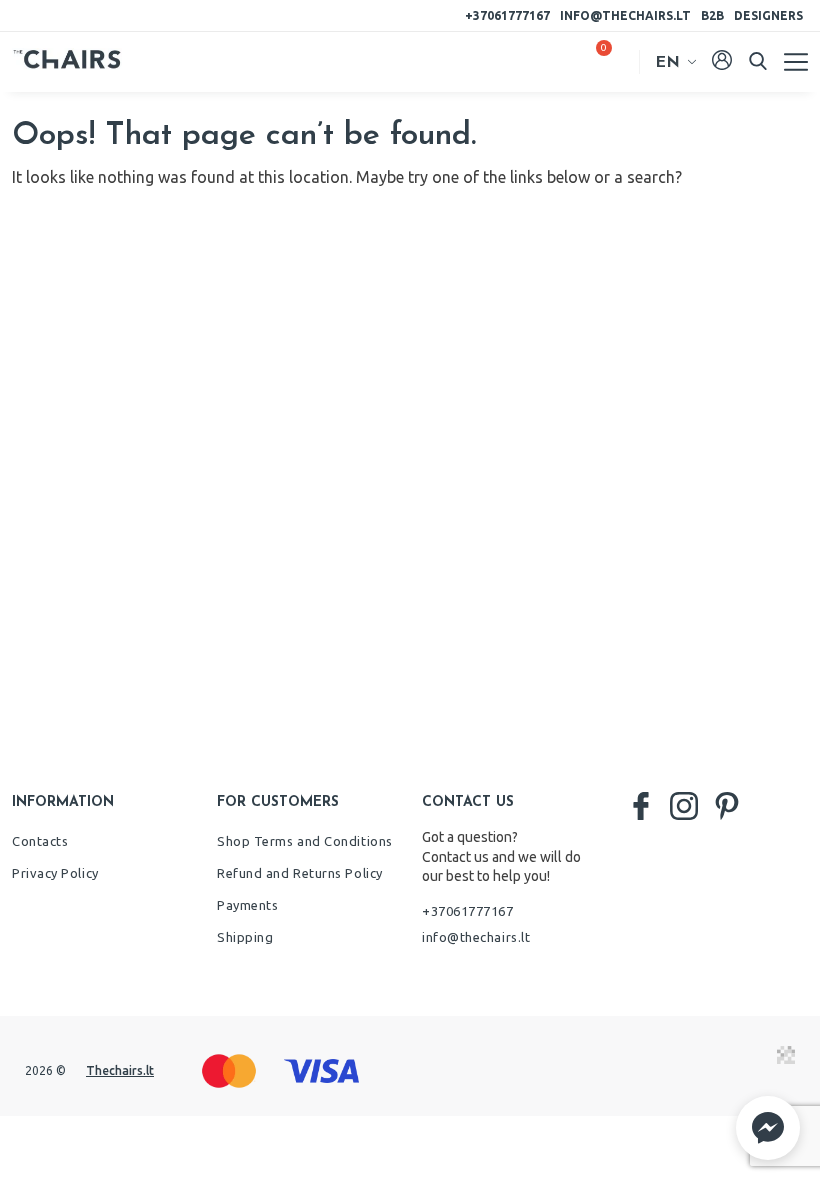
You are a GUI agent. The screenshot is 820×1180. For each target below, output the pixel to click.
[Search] (758, 61)
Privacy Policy (55, 873)
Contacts (40, 841)
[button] (768, 1128)
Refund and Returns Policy (300, 873)
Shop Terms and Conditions (305, 841)
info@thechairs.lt (625, 15)
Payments (247, 905)
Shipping (245, 937)
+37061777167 (507, 15)
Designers (768, 15)
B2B (712, 15)
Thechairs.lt (120, 1070)
